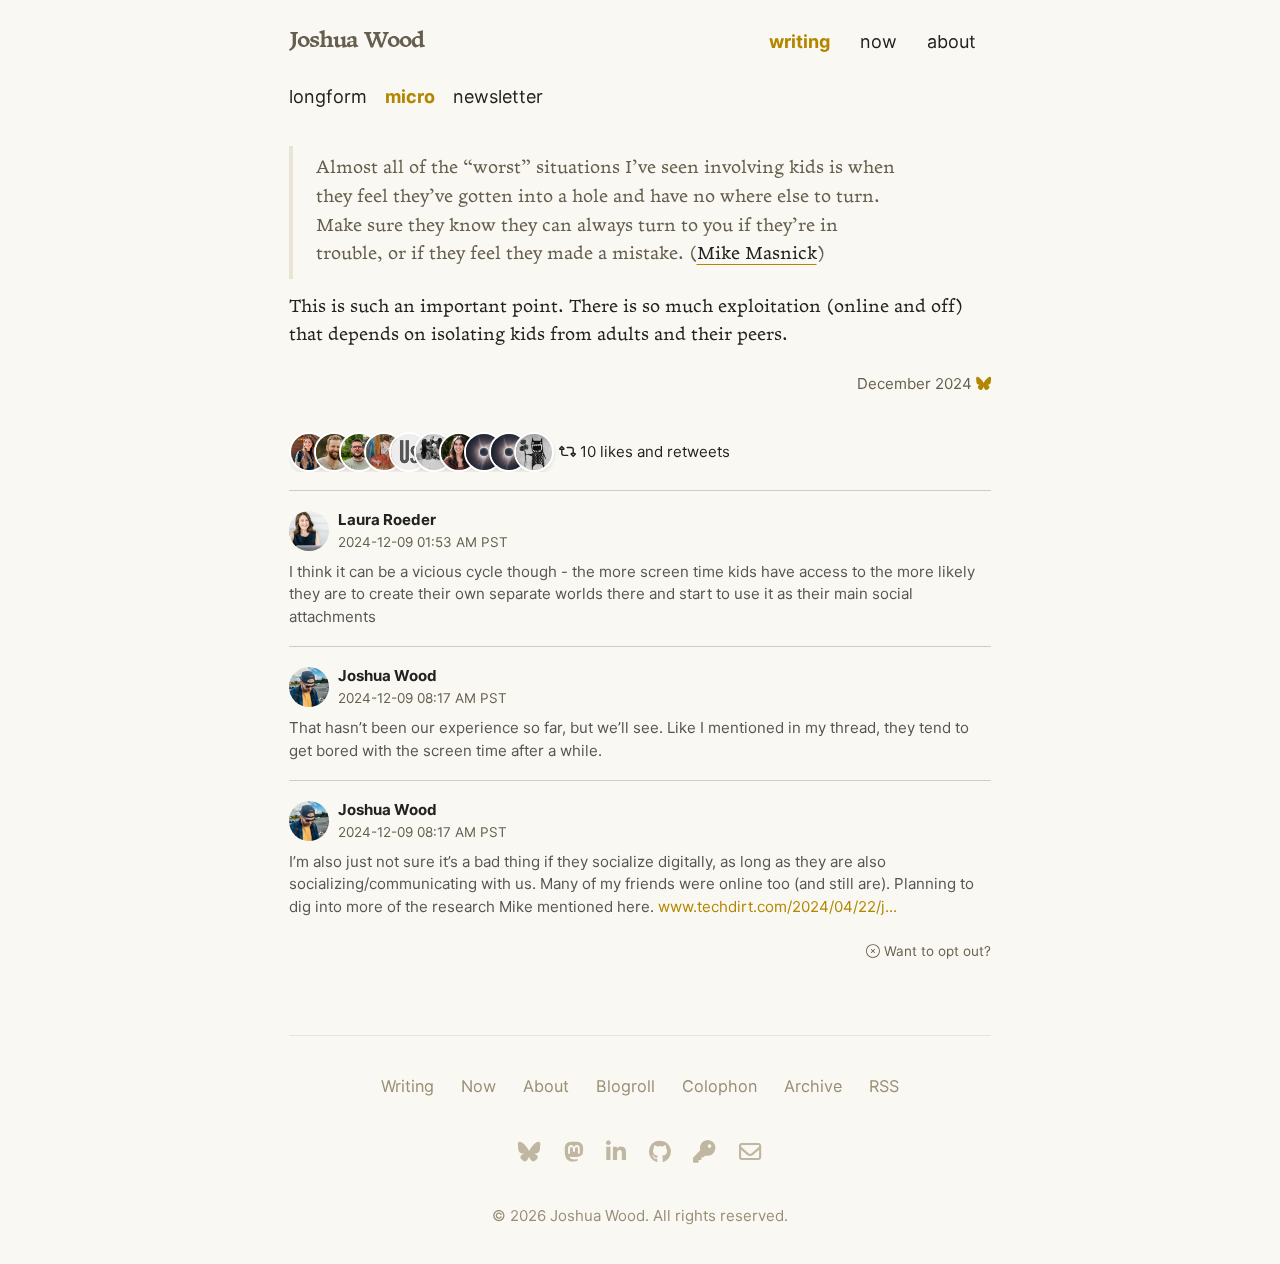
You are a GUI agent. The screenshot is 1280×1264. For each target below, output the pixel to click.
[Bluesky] (529, 1151)
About (546, 1086)
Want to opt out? (937, 951)
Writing (407, 1086)
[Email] (750, 1151)
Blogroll (625, 1086)
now (878, 41)
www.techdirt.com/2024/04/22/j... (777, 906)
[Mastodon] (574, 1151)
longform (328, 96)
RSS (884, 1086)
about (951, 41)
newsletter (498, 96)
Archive (813, 1086)
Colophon (719, 1086)
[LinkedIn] (616, 1151)
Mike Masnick (757, 255)
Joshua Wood (356, 41)
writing (799, 41)
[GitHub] (660, 1151)
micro (410, 96)
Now (478, 1086)
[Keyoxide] (704, 1151)
